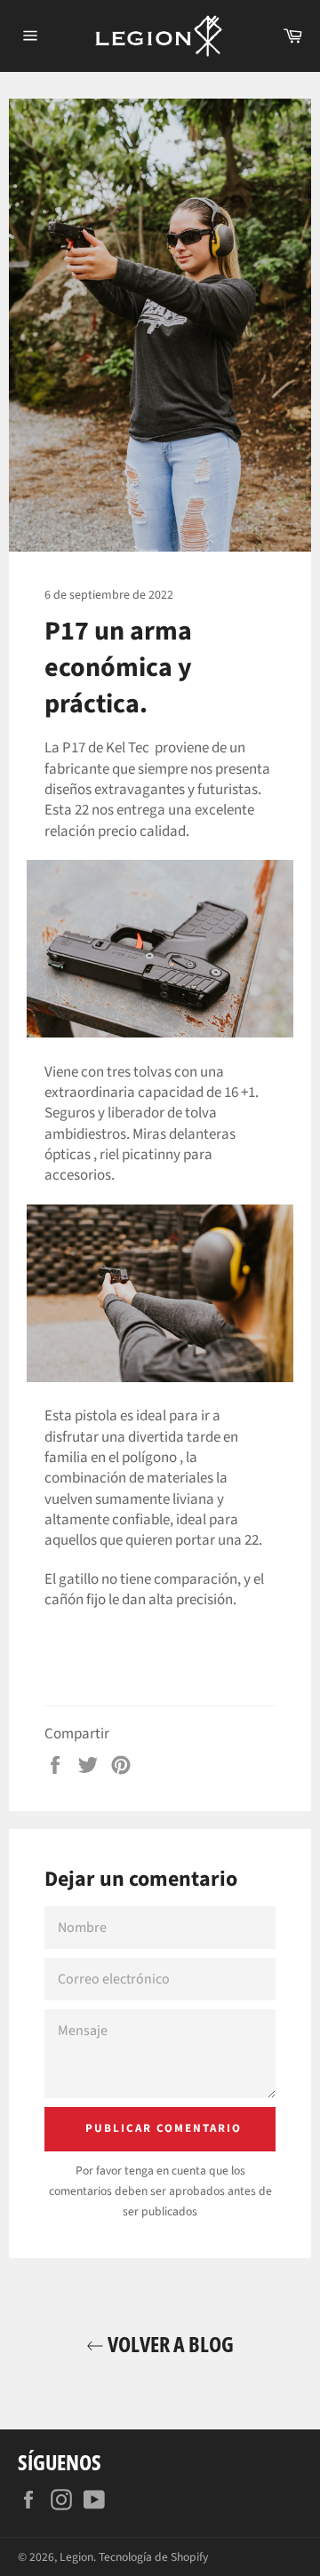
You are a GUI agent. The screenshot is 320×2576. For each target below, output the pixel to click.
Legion (76, 2557)
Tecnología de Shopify (153, 2557)
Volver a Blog (169, 2344)
